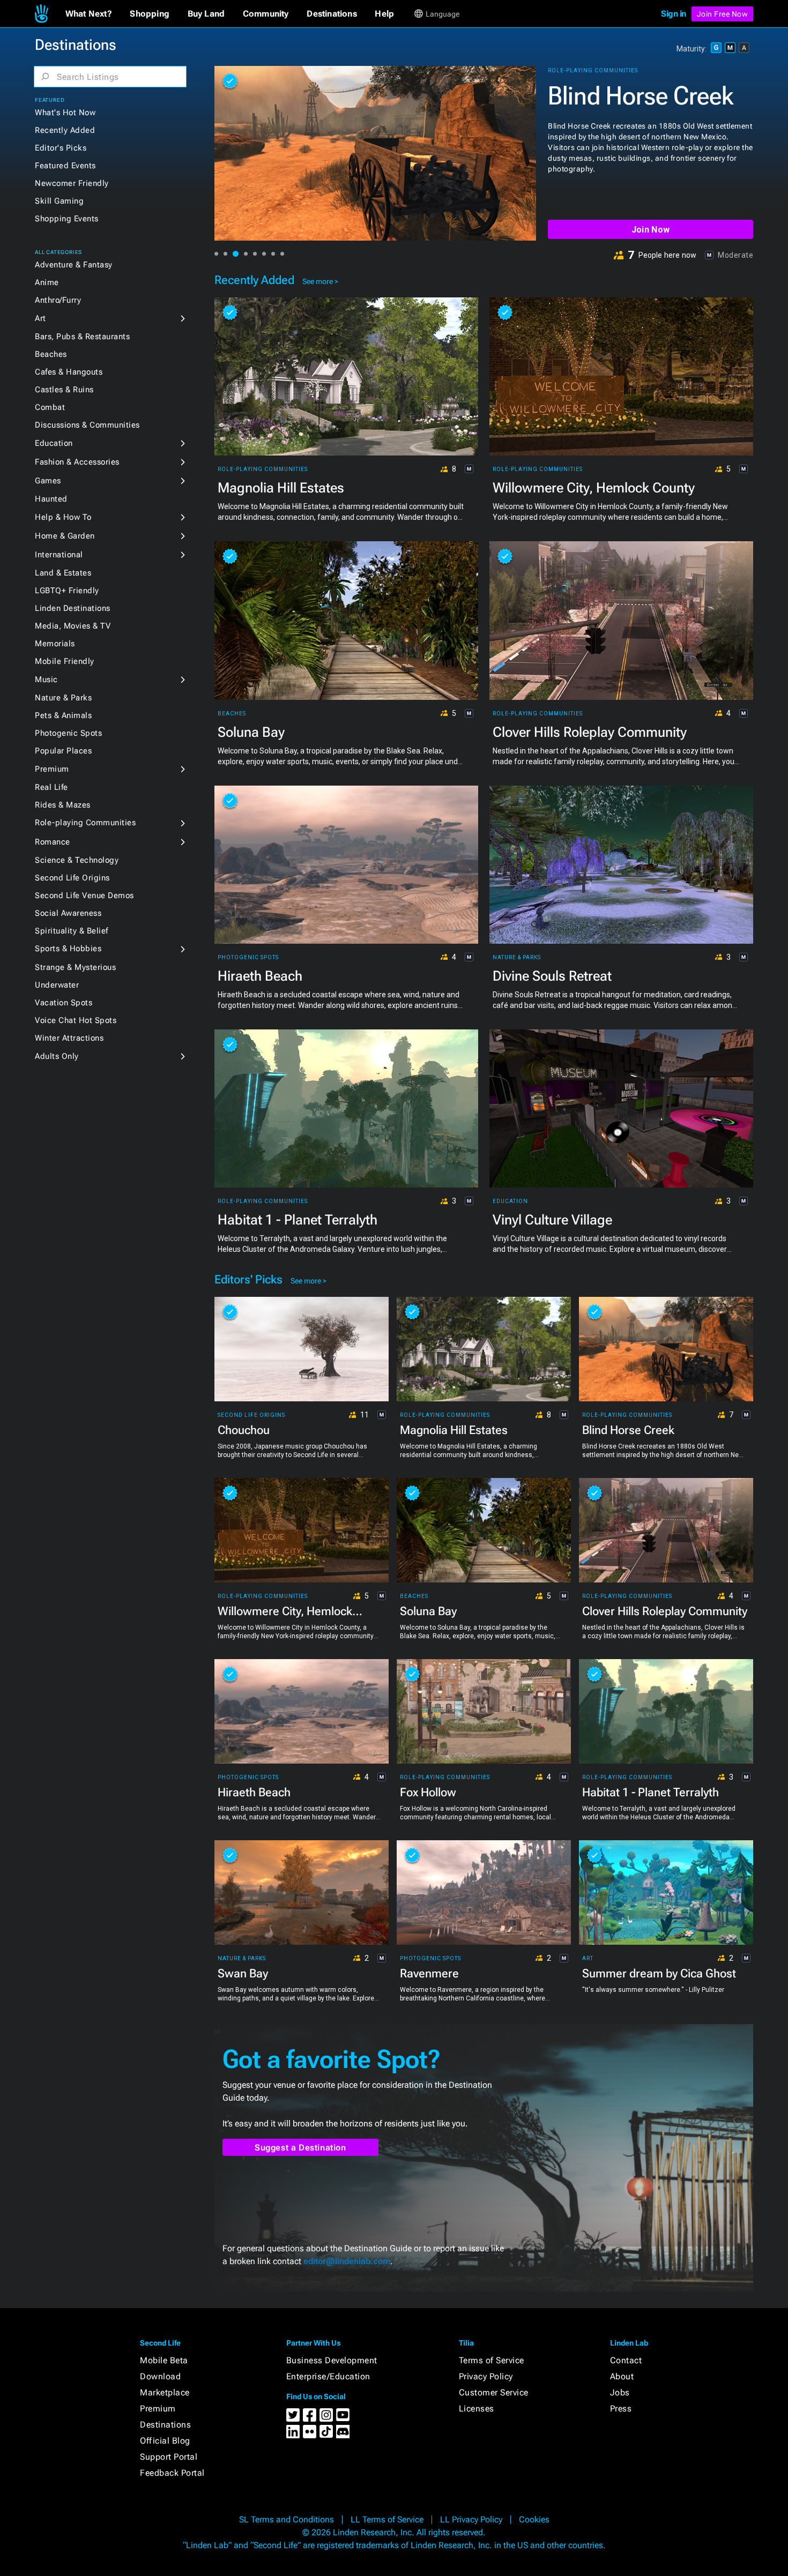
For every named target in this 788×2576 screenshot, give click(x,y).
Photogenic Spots (68, 733)
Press (621, 2409)
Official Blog (165, 2441)
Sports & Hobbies (68, 949)
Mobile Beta (164, 2360)
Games (48, 481)
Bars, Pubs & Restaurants (82, 337)
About (622, 2376)
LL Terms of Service (387, 2519)
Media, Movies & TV (73, 626)
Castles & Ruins (64, 390)
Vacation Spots (64, 1003)
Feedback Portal (172, 2473)
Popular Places (63, 751)
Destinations (165, 2425)
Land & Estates (63, 573)
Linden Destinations (73, 608)
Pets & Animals (63, 715)
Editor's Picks (61, 148)
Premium (52, 769)
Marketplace (165, 2392)
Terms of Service (492, 2360)
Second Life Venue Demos (84, 895)
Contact (626, 2360)
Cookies (534, 2519)
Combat (50, 407)
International (59, 555)
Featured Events (65, 166)
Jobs (620, 2392)
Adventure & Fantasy (74, 265)
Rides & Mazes (63, 805)
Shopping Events (67, 219)
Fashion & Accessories (77, 462)
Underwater (57, 985)
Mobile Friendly (65, 661)
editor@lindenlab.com (347, 2261)
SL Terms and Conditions (287, 2519)
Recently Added (65, 130)
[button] (89, 14)
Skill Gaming (59, 201)
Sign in (674, 14)
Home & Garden (65, 536)
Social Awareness (68, 913)
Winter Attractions (69, 1038)
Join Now (651, 230)
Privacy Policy (486, 2376)
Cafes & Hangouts (69, 372)
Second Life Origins (72, 878)
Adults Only (57, 1056)
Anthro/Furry (58, 300)
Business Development (332, 2360)
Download (160, 2376)
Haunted (51, 499)
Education (54, 443)
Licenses (477, 2409)
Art (40, 318)
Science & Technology (77, 860)
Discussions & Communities (87, 425)
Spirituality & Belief (72, 931)
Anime (47, 282)
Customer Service (494, 2392)
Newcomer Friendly (72, 183)
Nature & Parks (63, 698)
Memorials (55, 644)
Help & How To (63, 517)
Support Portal (169, 2457)
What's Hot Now (65, 113)
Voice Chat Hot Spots (76, 1020)
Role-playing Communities (85, 823)
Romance (53, 842)
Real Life (51, 787)
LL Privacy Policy (471, 2519)
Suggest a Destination (300, 2148)
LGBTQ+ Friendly (67, 591)
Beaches (51, 354)
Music (46, 680)
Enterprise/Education (328, 2376)
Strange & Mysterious (75, 967)
